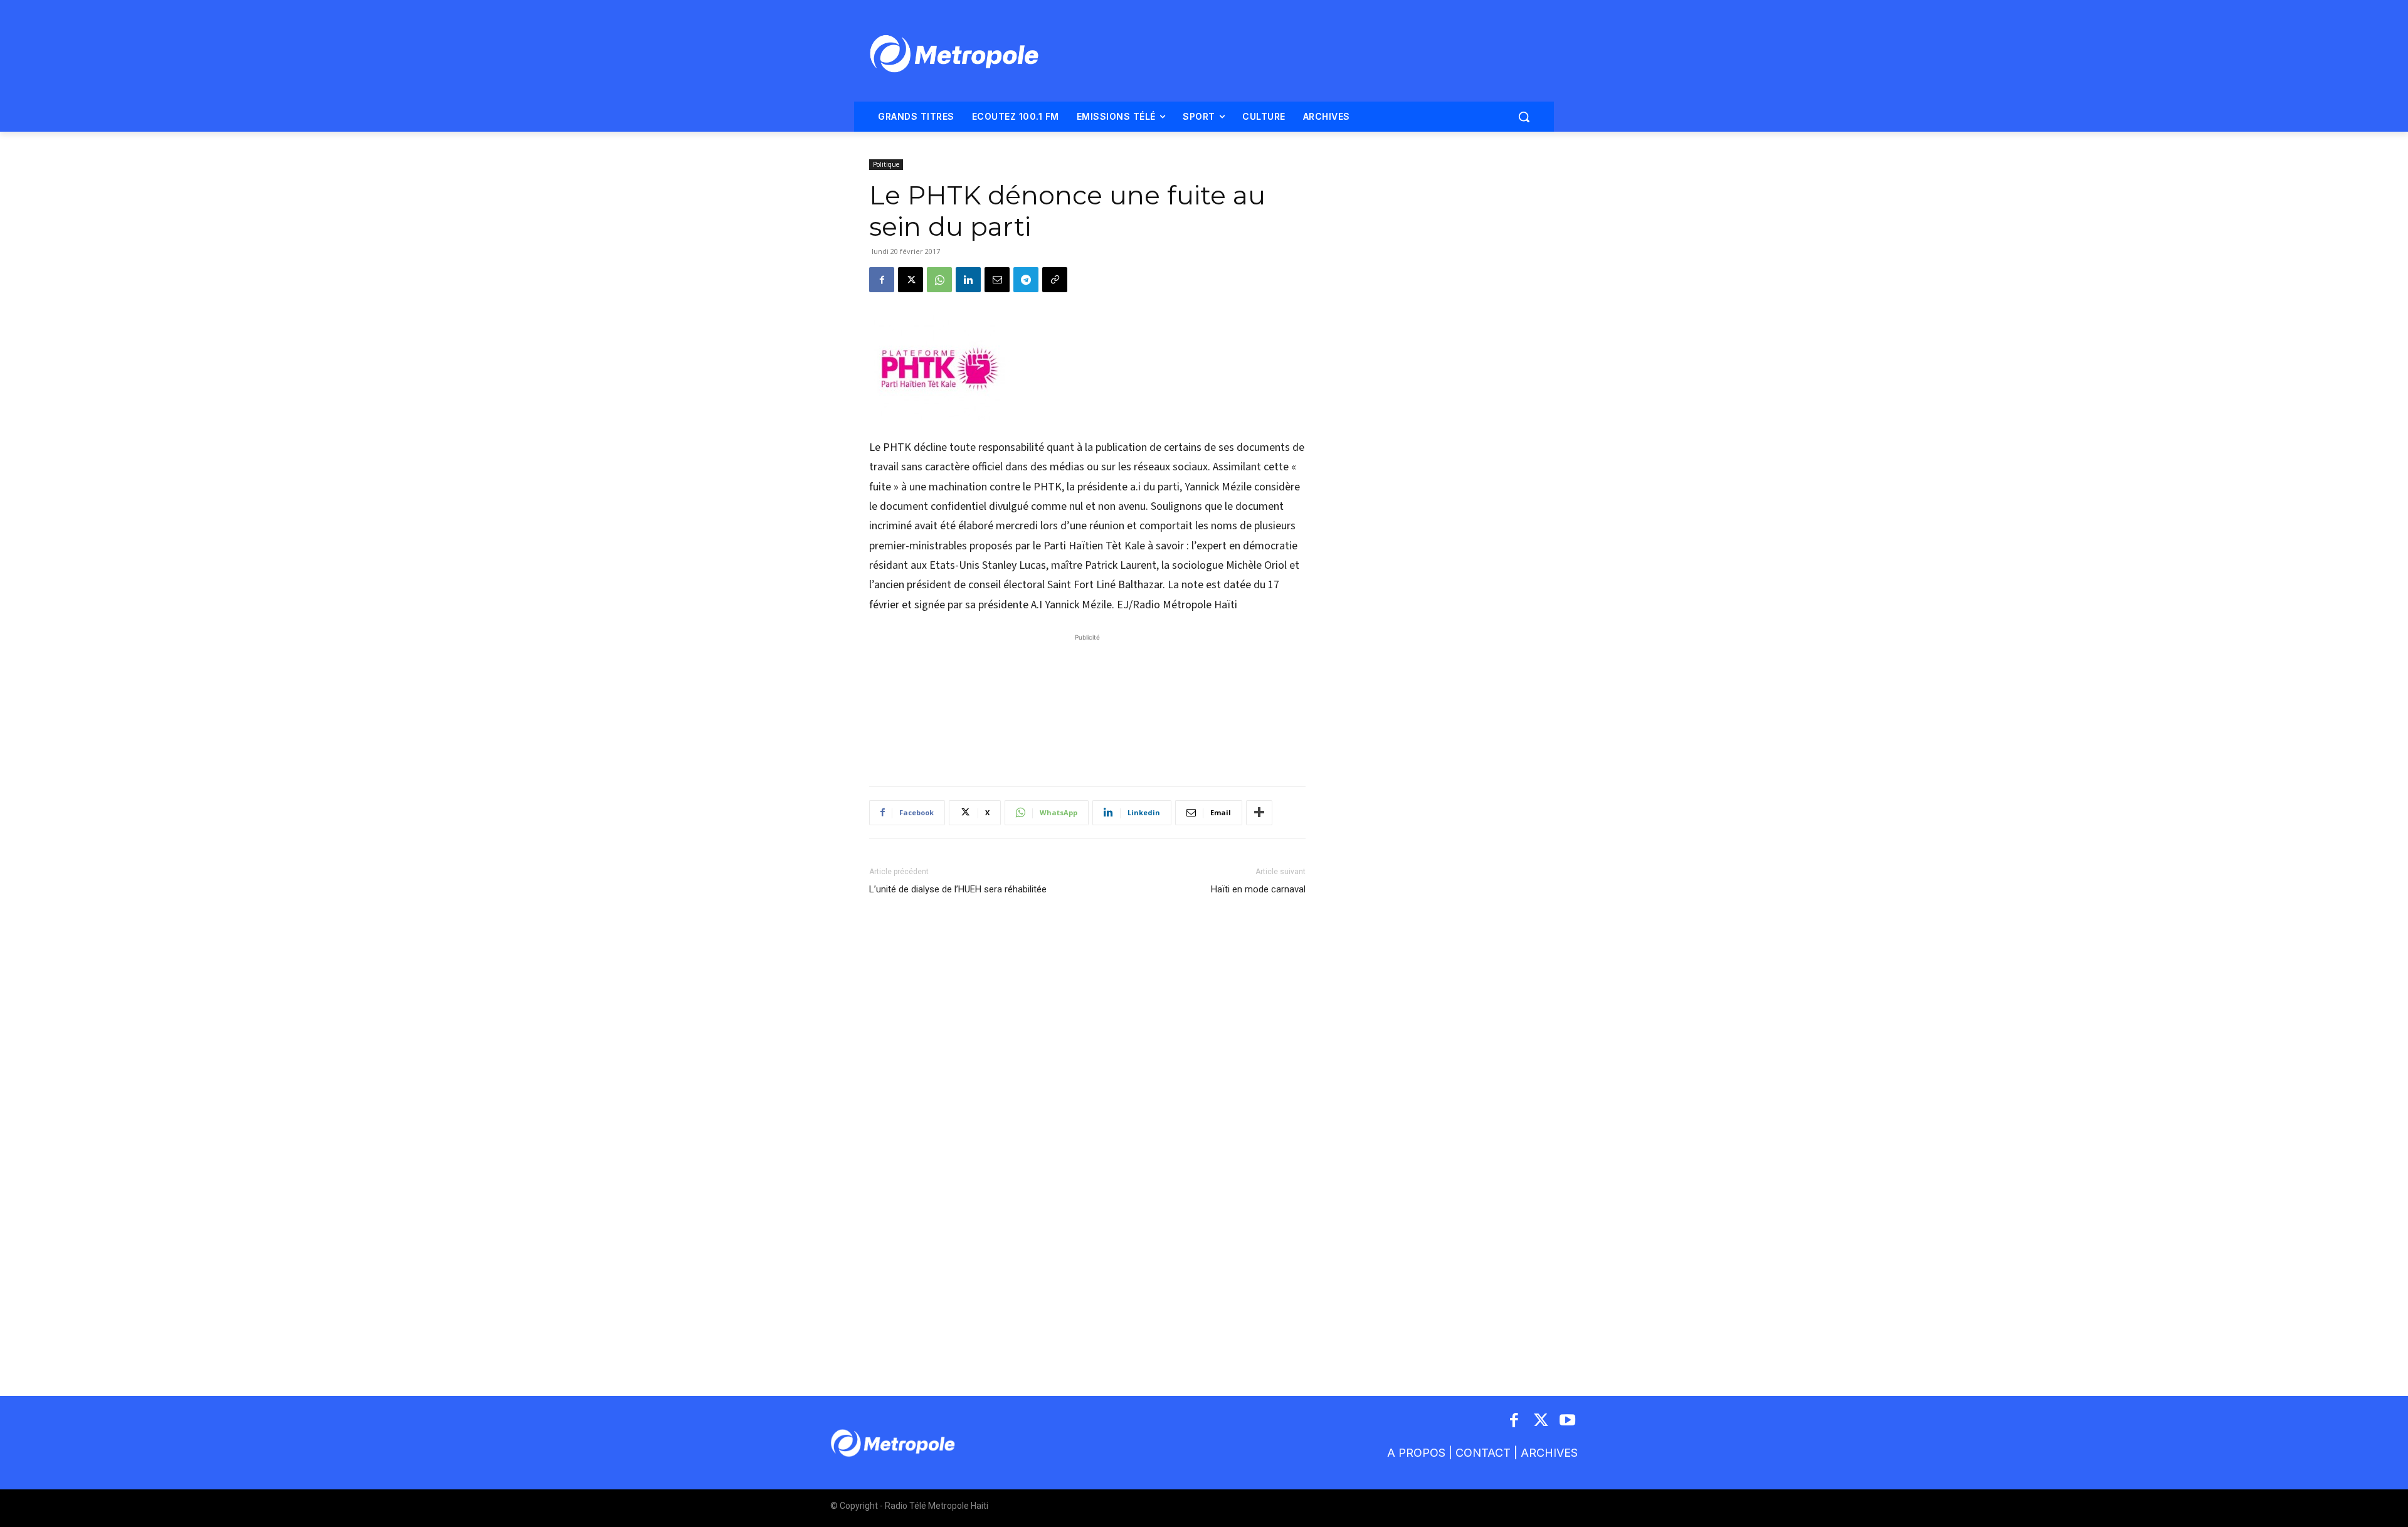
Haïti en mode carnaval (1258, 889)
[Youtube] (1568, 1421)
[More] (1259, 813)
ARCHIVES (1549, 1453)
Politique (886, 164)
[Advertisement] (1087, 704)
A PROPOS (1416, 1453)
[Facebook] (882, 280)
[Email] (997, 280)
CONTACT (1483, 1453)
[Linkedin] (968, 280)
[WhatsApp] (939, 280)
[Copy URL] (1055, 280)
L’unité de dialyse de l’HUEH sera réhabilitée (958, 889)
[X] (911, 280)
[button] (1524, 117)
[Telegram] (1026, 280)
